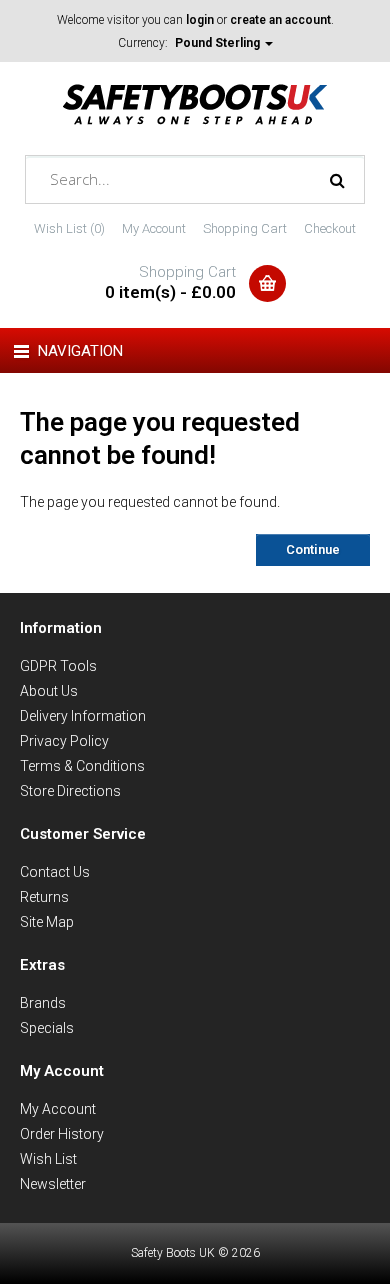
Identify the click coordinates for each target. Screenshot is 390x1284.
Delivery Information (83, 716)
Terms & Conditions (82, 766)
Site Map (47, 922)
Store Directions (70, 791)
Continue (313, 549)
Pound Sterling (219, 43)
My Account (154, 228)
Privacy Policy (64, 741)
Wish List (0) (69, 228)
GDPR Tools (58, 666)
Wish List (48, 1159)
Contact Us (55, 872)
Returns (44, 897)
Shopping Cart (245, 228)
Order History (62, 1134)
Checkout (330, 228)
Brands (43, 1003)
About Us (49, 691)
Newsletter (53, 1184)
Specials (47, 1028)
